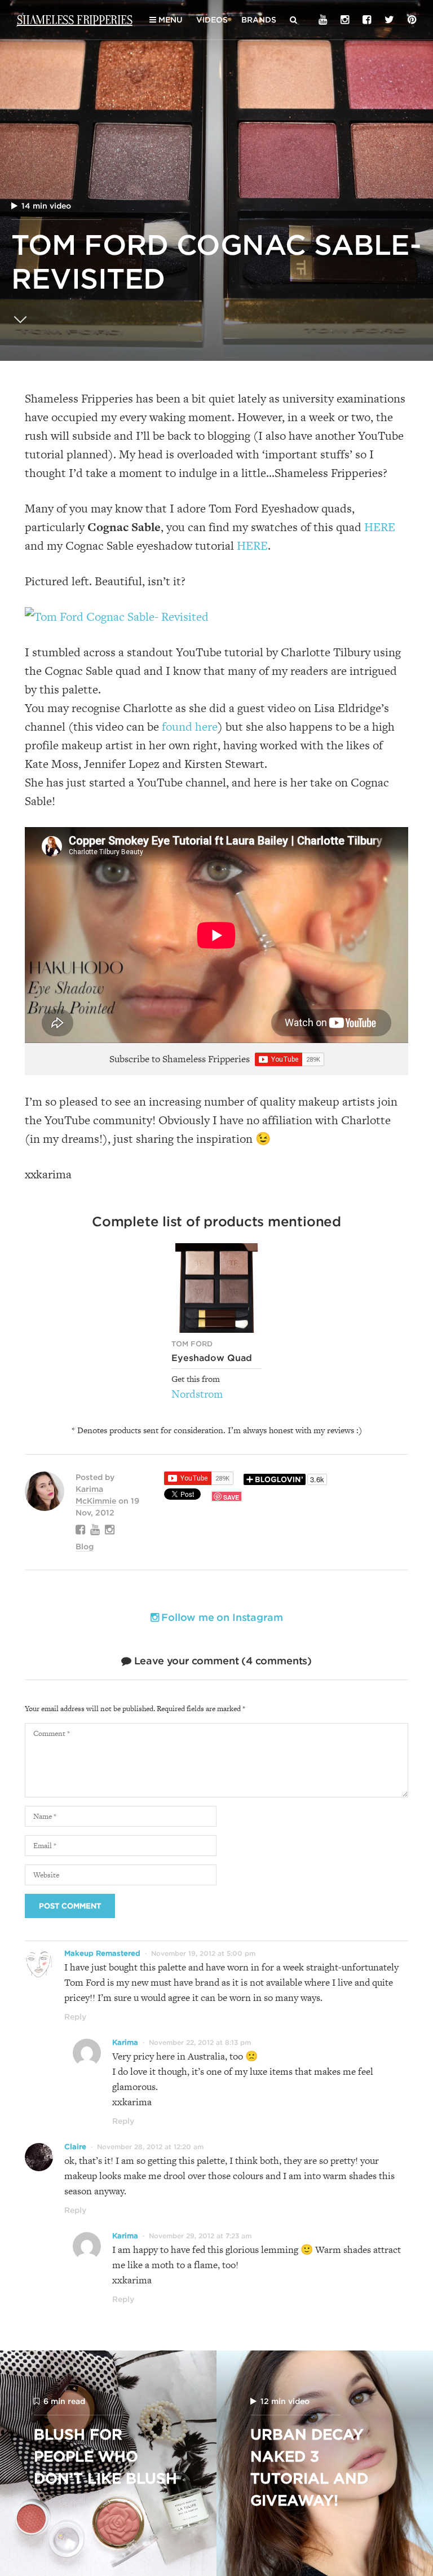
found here (190, 726)
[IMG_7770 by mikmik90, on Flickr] (117, 617)
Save (231, 1497)
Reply (75, 2017)
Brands (259, 20)
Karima (125, 2042)
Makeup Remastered (102, 1953)
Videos (212, 20)
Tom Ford (192, 1344)
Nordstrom (197, 1394)
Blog (85, 1547)
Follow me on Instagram (220, 1617)
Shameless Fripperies (75, 19)
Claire (75, 2147)
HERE (380, 527)
